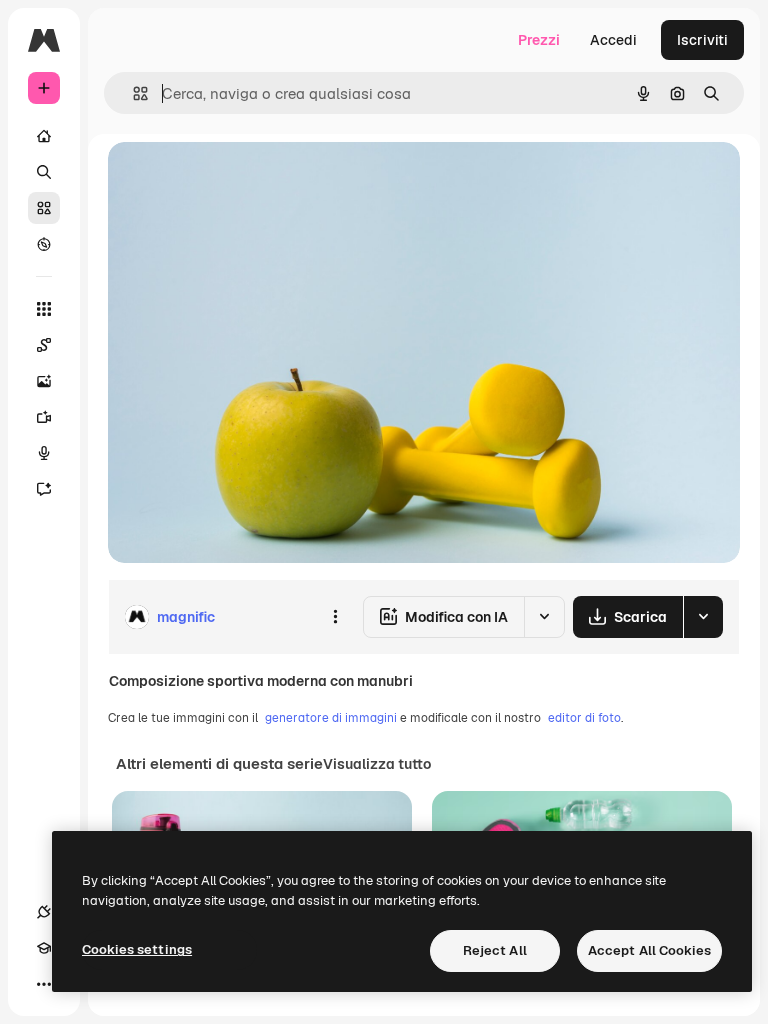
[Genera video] (44, 417)
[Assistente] (44, 489)
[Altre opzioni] (335, 617)
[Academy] (44, 948)
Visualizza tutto (377, 764)
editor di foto (584, 718)
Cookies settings (137, 949)
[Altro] (44, 984)
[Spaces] (44, 345)
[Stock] (44, 208)
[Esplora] (44, 244)
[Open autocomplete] (132, 93)
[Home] (44, 136)
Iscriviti (702, 40)
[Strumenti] (44, 309)
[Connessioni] (44, 912)
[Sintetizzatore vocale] (44, 453)
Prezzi (539, 40)
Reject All (495, 950)
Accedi (613, 40)
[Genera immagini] (44, 381)
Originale (240, 179)
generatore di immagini (331, 718)
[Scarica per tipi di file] (703, 617)
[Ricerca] (44, 172)
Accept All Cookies (649, 950)
